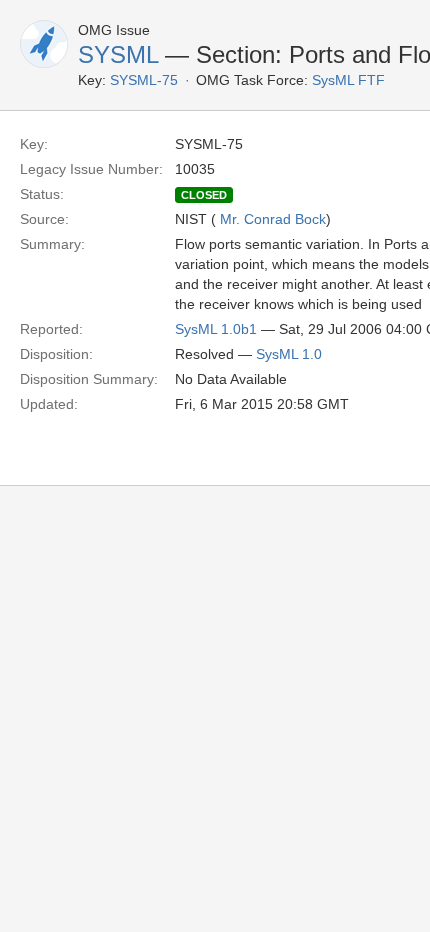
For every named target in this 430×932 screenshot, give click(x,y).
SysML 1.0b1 (216, 329)
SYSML (118, 54)
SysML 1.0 (289, 354)
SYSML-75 (144, 80)
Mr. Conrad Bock (273, 219)
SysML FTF (348, 80)
